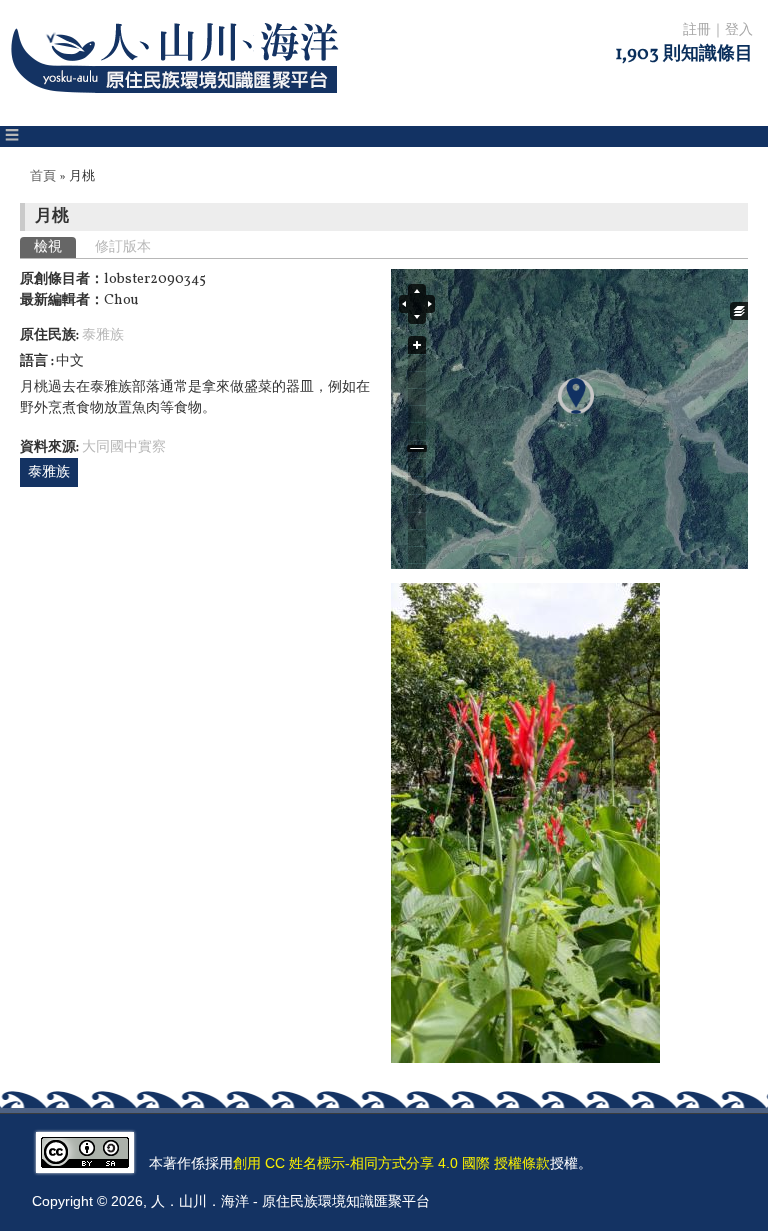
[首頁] (178, 105)
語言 (35, 361)
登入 (739, 30)
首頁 (43, 177)
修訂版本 (123, 247)
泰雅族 (103, 335)
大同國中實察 (124, 447)
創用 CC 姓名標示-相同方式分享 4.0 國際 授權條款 (391, 1163)
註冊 (697, 30)
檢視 (55, 247)
